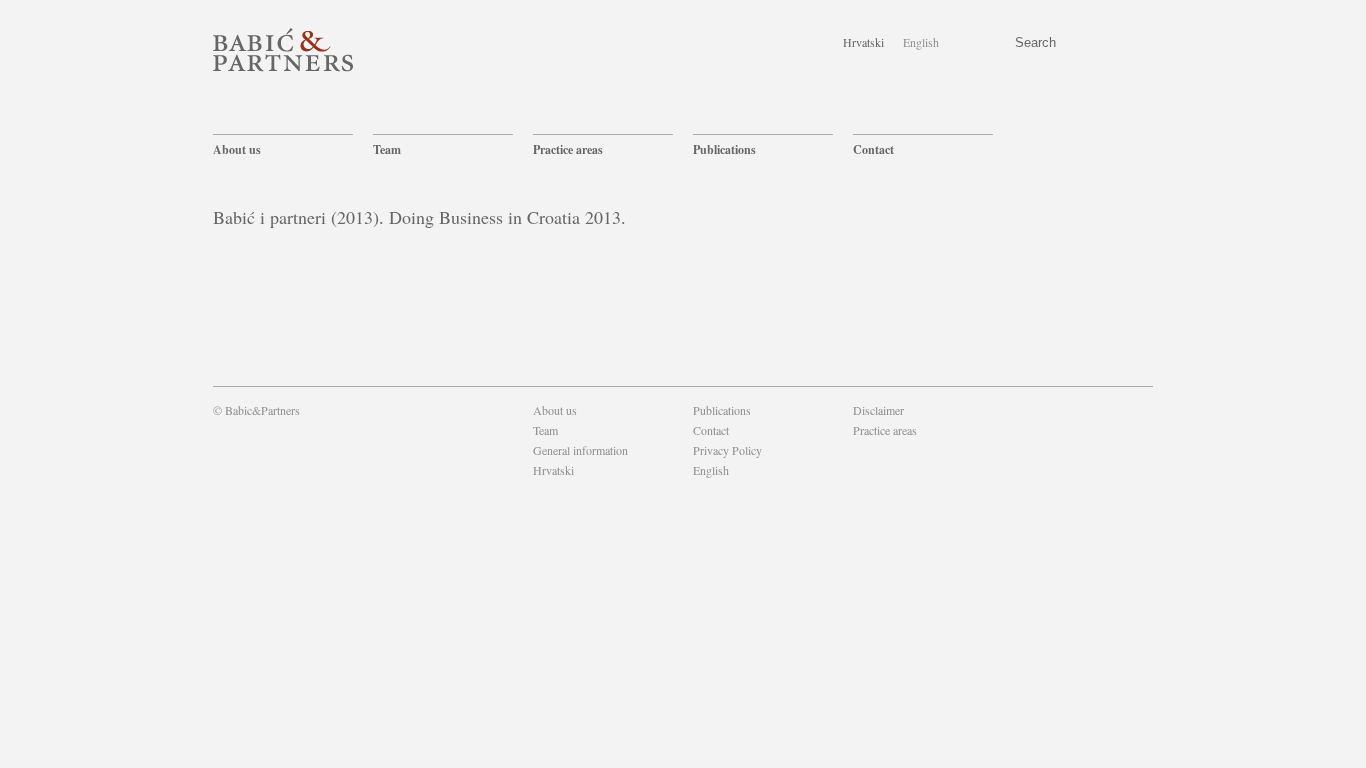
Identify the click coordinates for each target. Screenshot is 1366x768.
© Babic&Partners (256, 410)
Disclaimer (878, 410)
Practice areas (568, 149)
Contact (873, 149)
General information (580, 450)
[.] (855, 450)
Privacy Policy (727, 450)
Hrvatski (863, 42)
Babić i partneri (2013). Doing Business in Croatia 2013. (419, 217)
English (921, 42)
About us (237, 149)
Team (387, 149)
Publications (724, 149)
